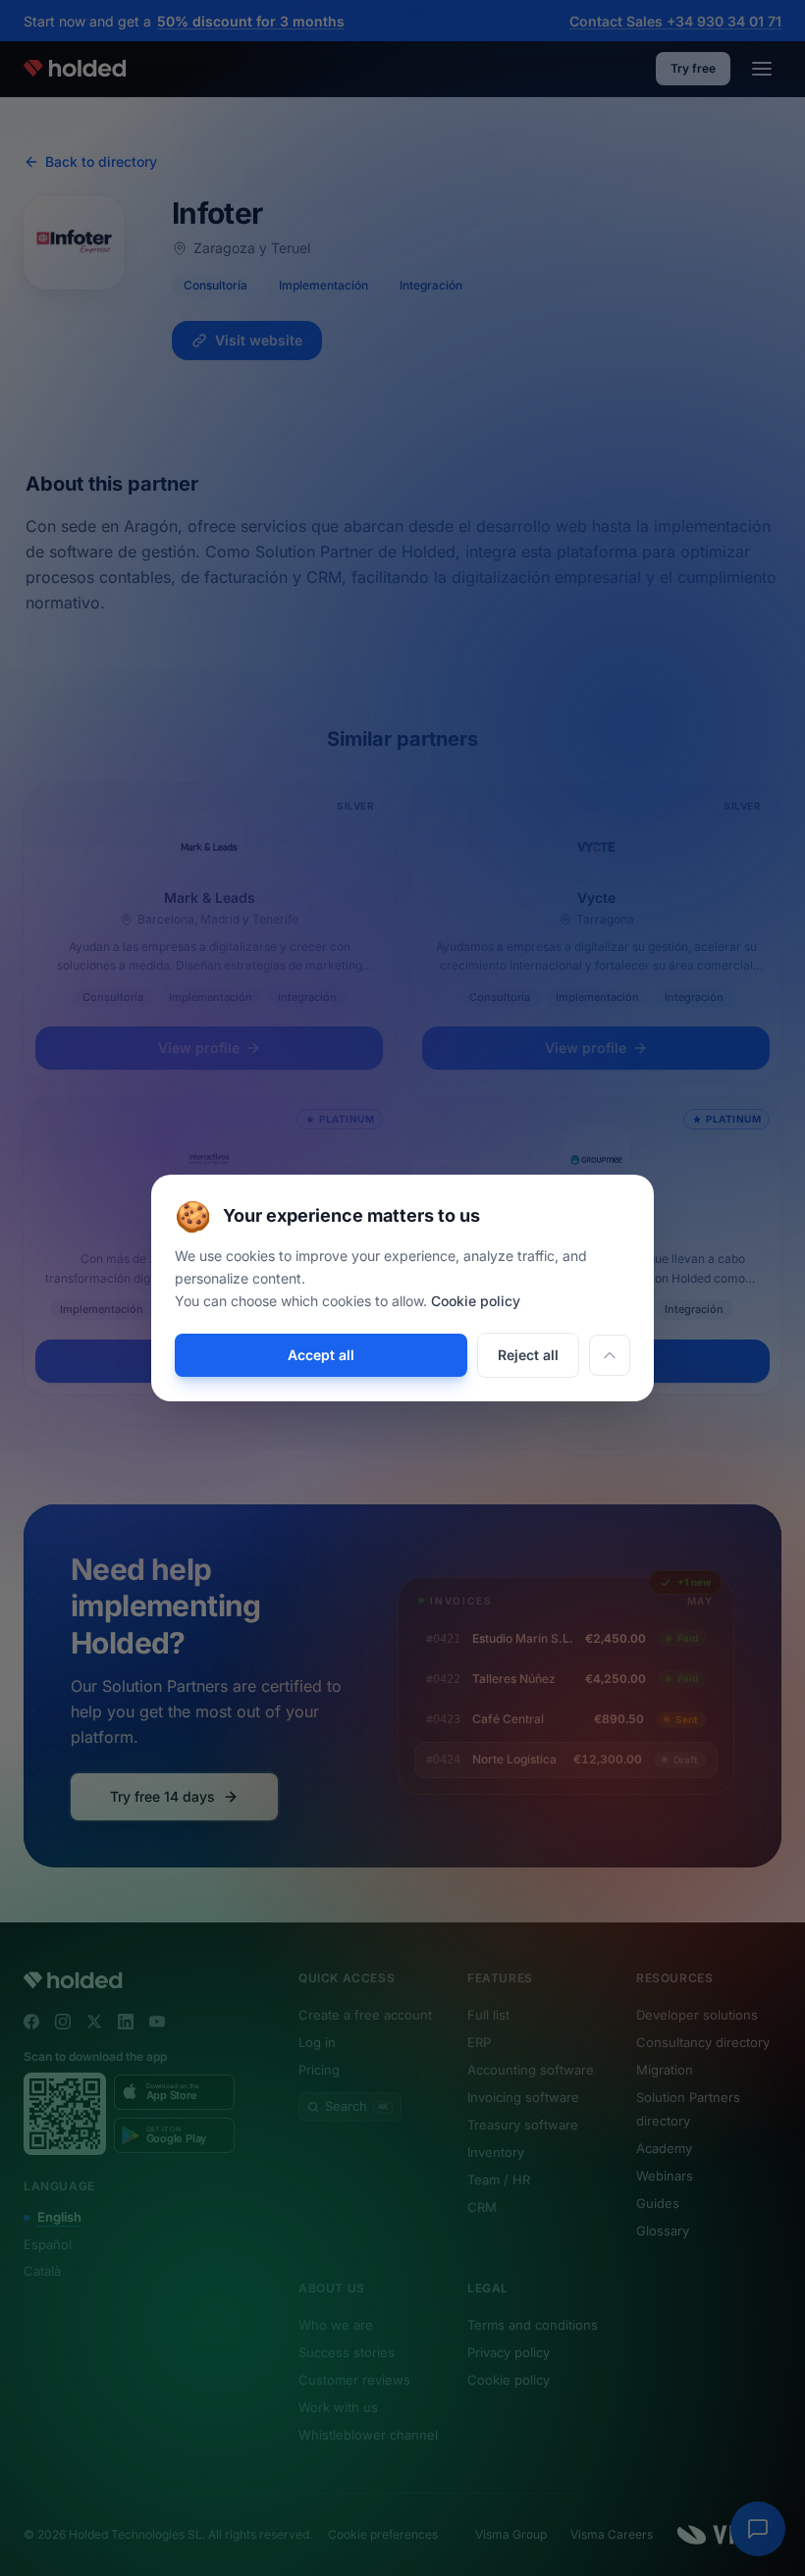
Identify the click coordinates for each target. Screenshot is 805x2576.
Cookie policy (476, 1301)
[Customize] (610, 1355)
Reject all (528, 1355)
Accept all (321, 1355)
